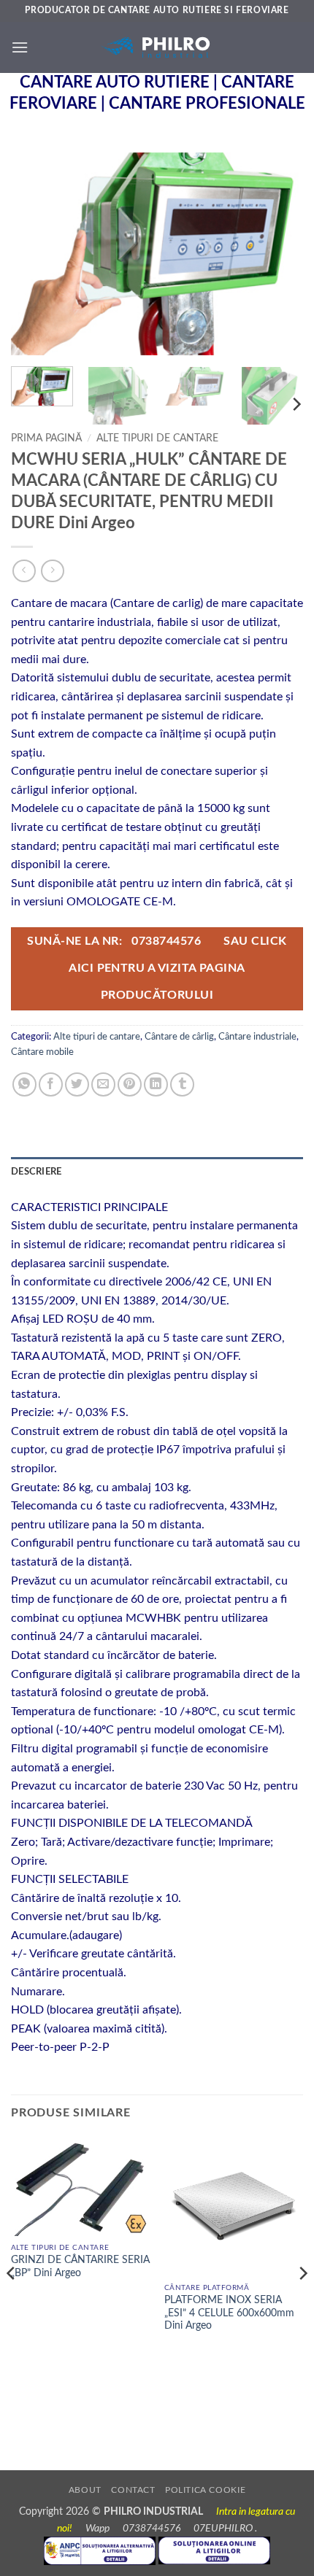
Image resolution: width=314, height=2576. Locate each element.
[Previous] (35, 255)
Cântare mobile (42, 1052)
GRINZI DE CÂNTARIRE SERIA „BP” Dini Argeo (80, 2267)
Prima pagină (46, 438)
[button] (20, 47)
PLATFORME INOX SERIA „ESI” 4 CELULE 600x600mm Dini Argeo (229, 2313)
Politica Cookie (205, 2490)
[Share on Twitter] (77, 1084)
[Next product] (24, 571)
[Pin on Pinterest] (130, 1084)
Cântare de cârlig (179, 1037)
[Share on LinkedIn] (156, 1084)
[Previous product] (52, 571)
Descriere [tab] (36, 1172)
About (85, 2490)
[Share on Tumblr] (182, 1084)
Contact (133, 2490)
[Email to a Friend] (103, 1084)
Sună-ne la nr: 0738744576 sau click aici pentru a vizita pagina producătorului (157, 969)
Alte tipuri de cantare (157, 438)
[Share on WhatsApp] (24, 1084)
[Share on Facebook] (51, 1084)
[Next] (279, 255)
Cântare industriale (257, 1037)
